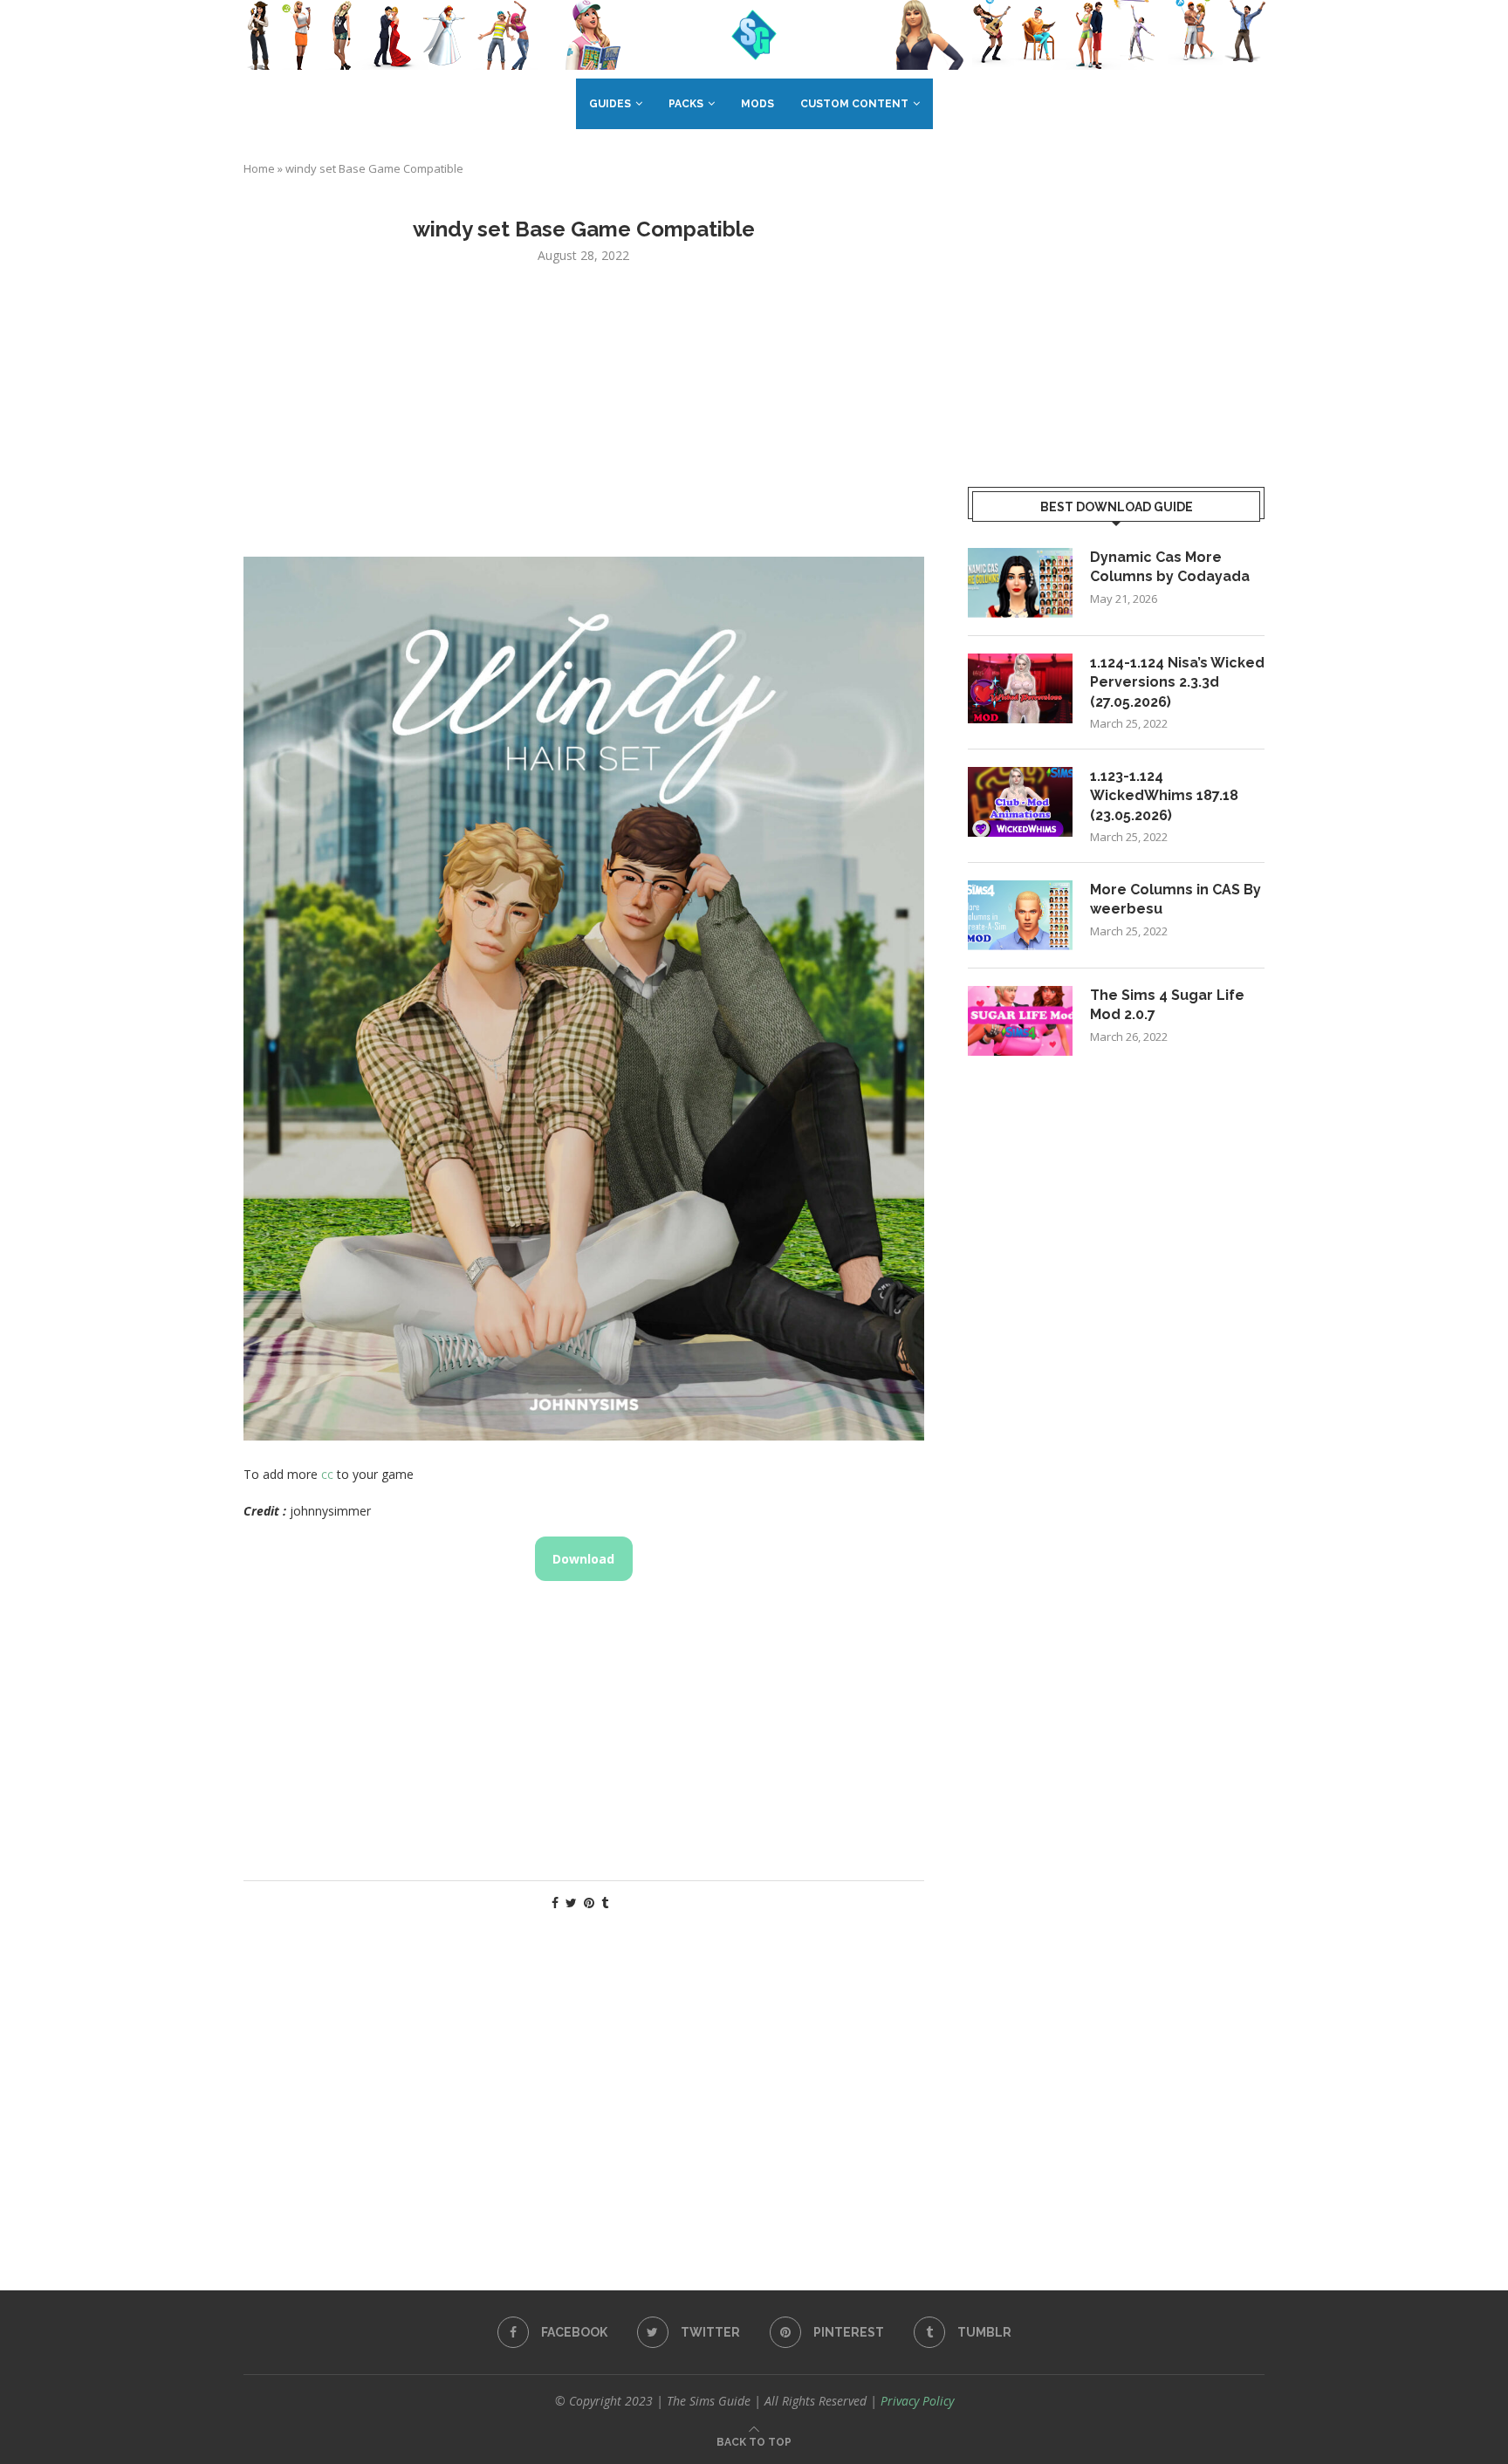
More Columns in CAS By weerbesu (1176, 899)
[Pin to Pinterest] (589, 1903)
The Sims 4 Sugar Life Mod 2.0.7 (1167, 1005)
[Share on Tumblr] (605, 1903)
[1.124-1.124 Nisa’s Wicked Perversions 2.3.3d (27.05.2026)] (1020, 688)
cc (327, 1474)
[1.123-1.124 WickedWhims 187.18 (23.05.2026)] (1020, 802)
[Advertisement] (584, 408)
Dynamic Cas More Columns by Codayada (1170, 567)
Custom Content (854, 104)
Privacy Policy (917, 2401)
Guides (610, 104)
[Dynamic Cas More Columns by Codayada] (1020, 583)
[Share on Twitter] (571, 1903)
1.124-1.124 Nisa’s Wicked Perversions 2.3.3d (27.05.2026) (1177, 682)
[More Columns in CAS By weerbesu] (1020, 915)
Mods (757, 104)
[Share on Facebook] (555, 1903)
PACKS (686, 104)
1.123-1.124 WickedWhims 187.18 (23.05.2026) (1164, 796)
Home (259, 168)
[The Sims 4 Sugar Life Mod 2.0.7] (1020, 1021)
